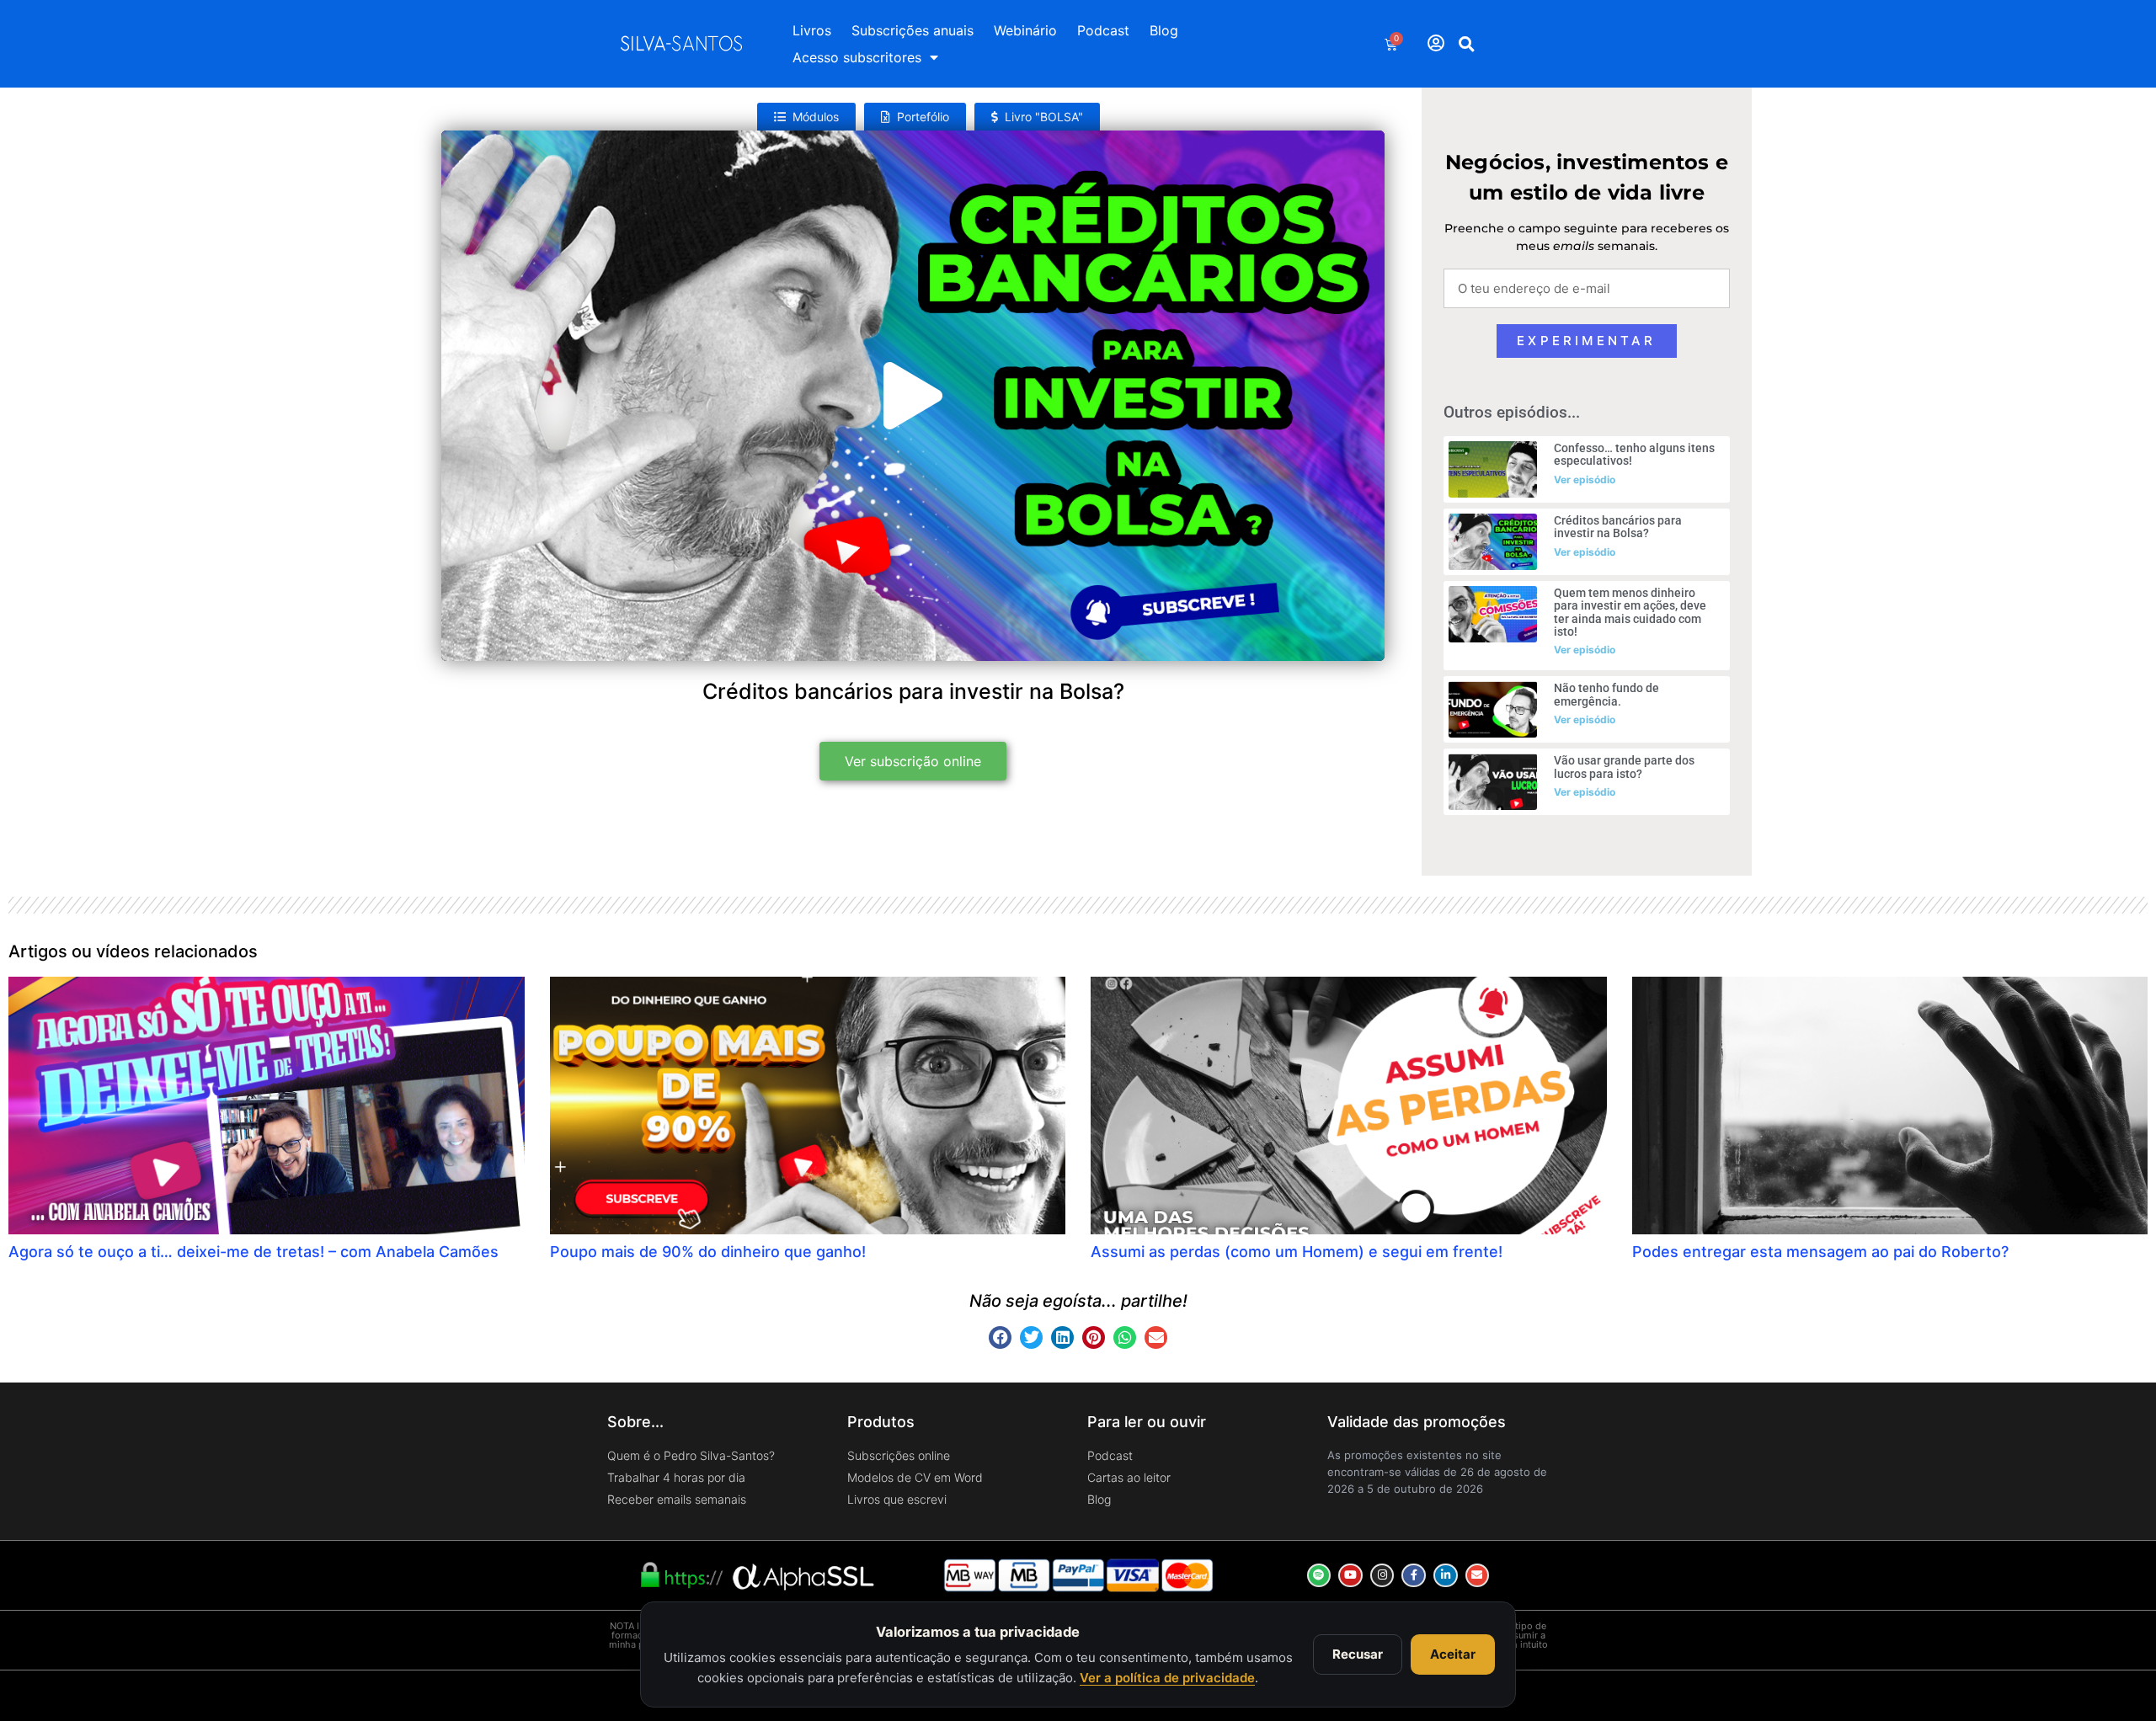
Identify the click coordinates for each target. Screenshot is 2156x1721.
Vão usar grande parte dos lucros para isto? (1624, 767)
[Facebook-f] (1414, 1576)
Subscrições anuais (913, 30)
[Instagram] (1382, 1576)
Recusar (1358, 1654)
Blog (1164, 30)
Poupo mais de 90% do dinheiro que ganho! (708, 1252)
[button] (1467, 44)
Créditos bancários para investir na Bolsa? (1618, 527)
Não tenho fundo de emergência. (1606, 694)
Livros (812, 30)
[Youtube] (1350, 1576)
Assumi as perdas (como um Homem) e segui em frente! (1297, 1252)
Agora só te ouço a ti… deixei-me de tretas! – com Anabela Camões (253, 1252)
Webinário (1025, 30)
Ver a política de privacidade (1167, 1678)
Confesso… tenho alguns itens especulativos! (1634, 454)
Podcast (1103, 30)
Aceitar (1453, 1654)
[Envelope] (1478, 1576)
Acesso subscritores (857, 57)
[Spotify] (1319, 1576)
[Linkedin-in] (1446, 1576)
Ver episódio (1585, 480)
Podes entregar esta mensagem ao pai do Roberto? (1820, 1252)
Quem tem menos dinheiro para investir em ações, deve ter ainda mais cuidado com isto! (1630, 612)
